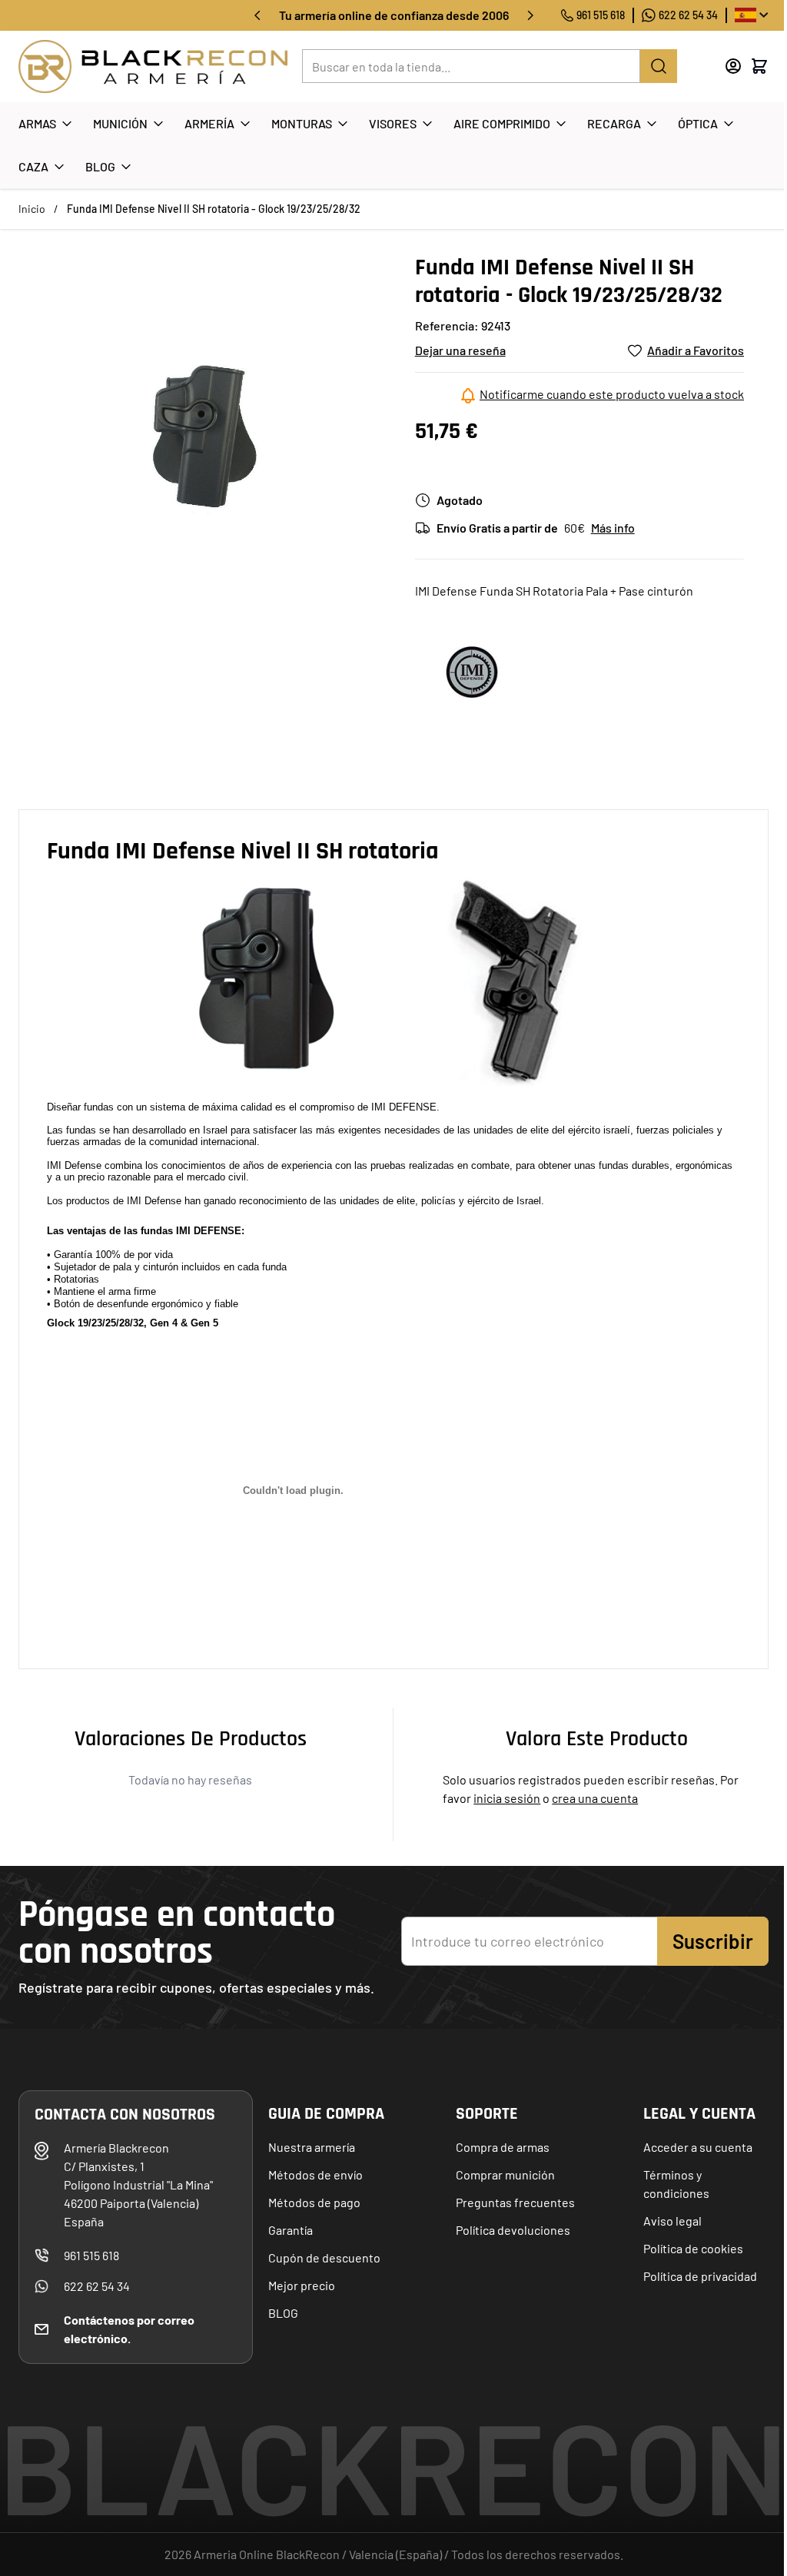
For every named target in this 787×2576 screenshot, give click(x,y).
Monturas (302, 123)
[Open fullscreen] (201, 437)
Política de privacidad (700, 2276)
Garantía (291, 2230)
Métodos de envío (315, 2174)
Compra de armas (503, 2147)
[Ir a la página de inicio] (153, 66)
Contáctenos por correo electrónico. (129, 2329)
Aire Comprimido (502, 123)
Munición (120, 123)
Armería (209, 123)
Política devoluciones (513, 2230)
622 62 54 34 (688, 15)
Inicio (32, 209)
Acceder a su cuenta (698, 2147)
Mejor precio (302, 2285)
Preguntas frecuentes (515, 2202)
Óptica (698, 123)
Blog (100, 166)
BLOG (283, 2313)
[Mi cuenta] (733, 66)
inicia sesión (507, 1798)
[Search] (659, 66)
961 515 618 (601, 15)
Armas (37, 123)
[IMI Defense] (473, 671)
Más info (613, 528)
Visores (393, 123)
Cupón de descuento (324, 2257)
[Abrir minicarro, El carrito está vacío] (759, 66)
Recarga (614, 123)
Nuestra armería (312, 2147)
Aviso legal (672, 2221)
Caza (33, 166)
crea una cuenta (595, 1798)
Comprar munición (505, 2174)
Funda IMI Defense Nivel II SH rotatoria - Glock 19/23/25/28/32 (214, 209)
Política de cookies (693, 2248)
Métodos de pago (314, 2202)
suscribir (713, 1941)
